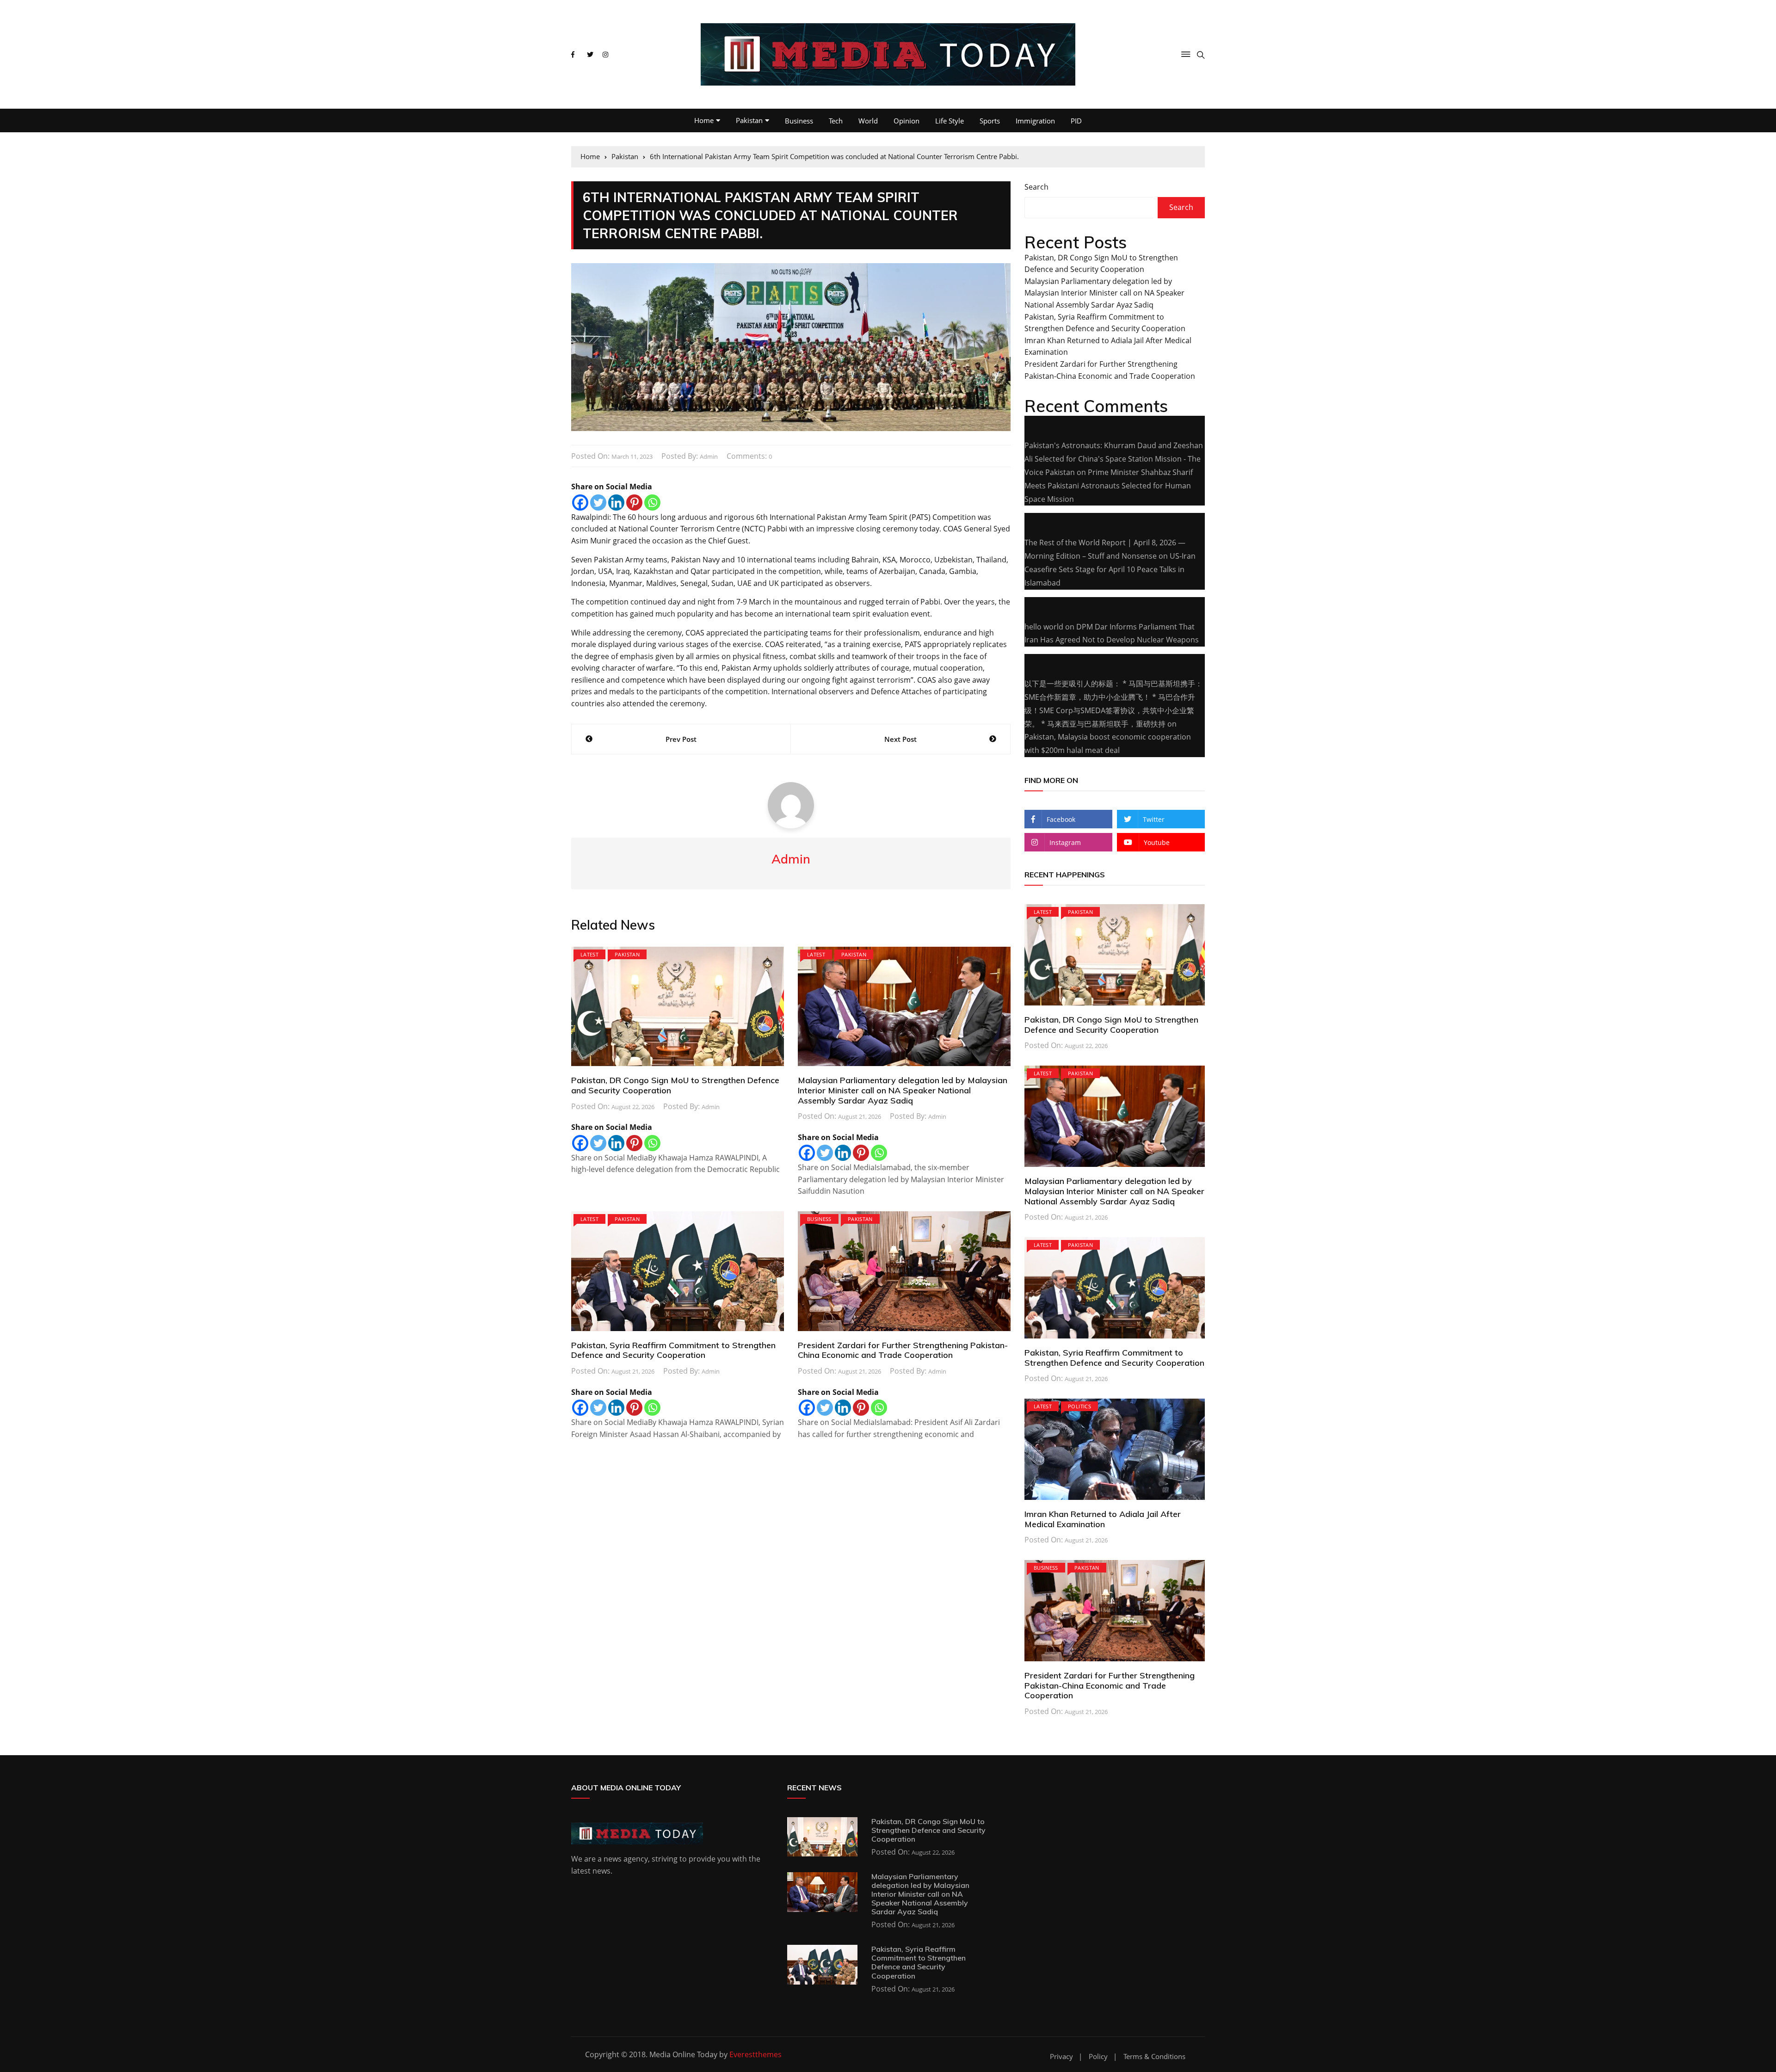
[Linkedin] (616, 503)
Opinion (906, 121)
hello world (1044, 627)
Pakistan (749, 120)
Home (704, 120)
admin (709, 456)
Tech (836, 121)
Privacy (1061, 2057)
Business (799, 121)
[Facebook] (580, 503)
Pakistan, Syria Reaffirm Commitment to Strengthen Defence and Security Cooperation (673, 1350)
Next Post (900, 739)
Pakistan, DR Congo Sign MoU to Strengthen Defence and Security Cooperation (675, 1085)
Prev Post (681, 739)
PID (1076, 121)
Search (1036, 187)
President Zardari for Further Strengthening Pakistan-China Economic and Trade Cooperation (903, 1350)
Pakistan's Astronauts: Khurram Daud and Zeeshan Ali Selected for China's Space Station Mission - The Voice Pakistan (1114, 459)
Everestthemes (755, 2054)
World (868, 121)
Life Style (950, 121)
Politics (1079, 1406)
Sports (990, 121)
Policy (1098, 2057)
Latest (589, 954)
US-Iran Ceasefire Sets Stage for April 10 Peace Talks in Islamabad (1110, 569)
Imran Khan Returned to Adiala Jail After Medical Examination (1103, 1519)
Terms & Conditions (1154, 2057)
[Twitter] (598, 503)
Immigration (1035, 121)
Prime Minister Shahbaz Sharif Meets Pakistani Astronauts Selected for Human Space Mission (1109, 486)
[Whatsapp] (652, 503)
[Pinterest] (634, 503)
